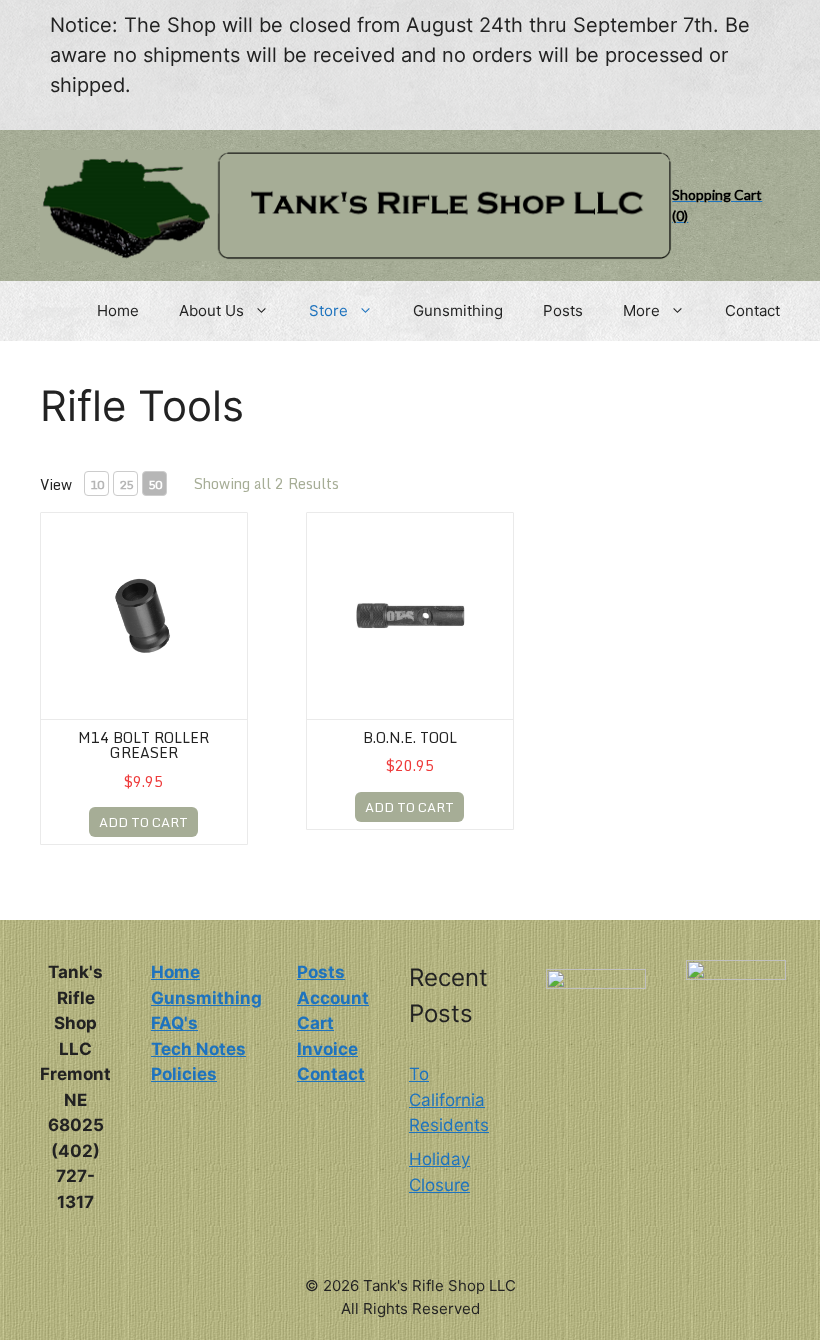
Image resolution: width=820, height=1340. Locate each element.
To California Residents (449, 1099)
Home (118, 310)
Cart (315, 1023)
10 (97, 484)
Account (333, 998)
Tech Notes (198, 1049)
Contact (752, 310)
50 (155, 484)
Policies (184, 1074)
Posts (563, 310)
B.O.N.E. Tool (410, 737)
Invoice (327, 1049)
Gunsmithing (458, 310)
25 (126, 484)
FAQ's (174, 1023)
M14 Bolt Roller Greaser (143, 745)
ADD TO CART (143, 822)
